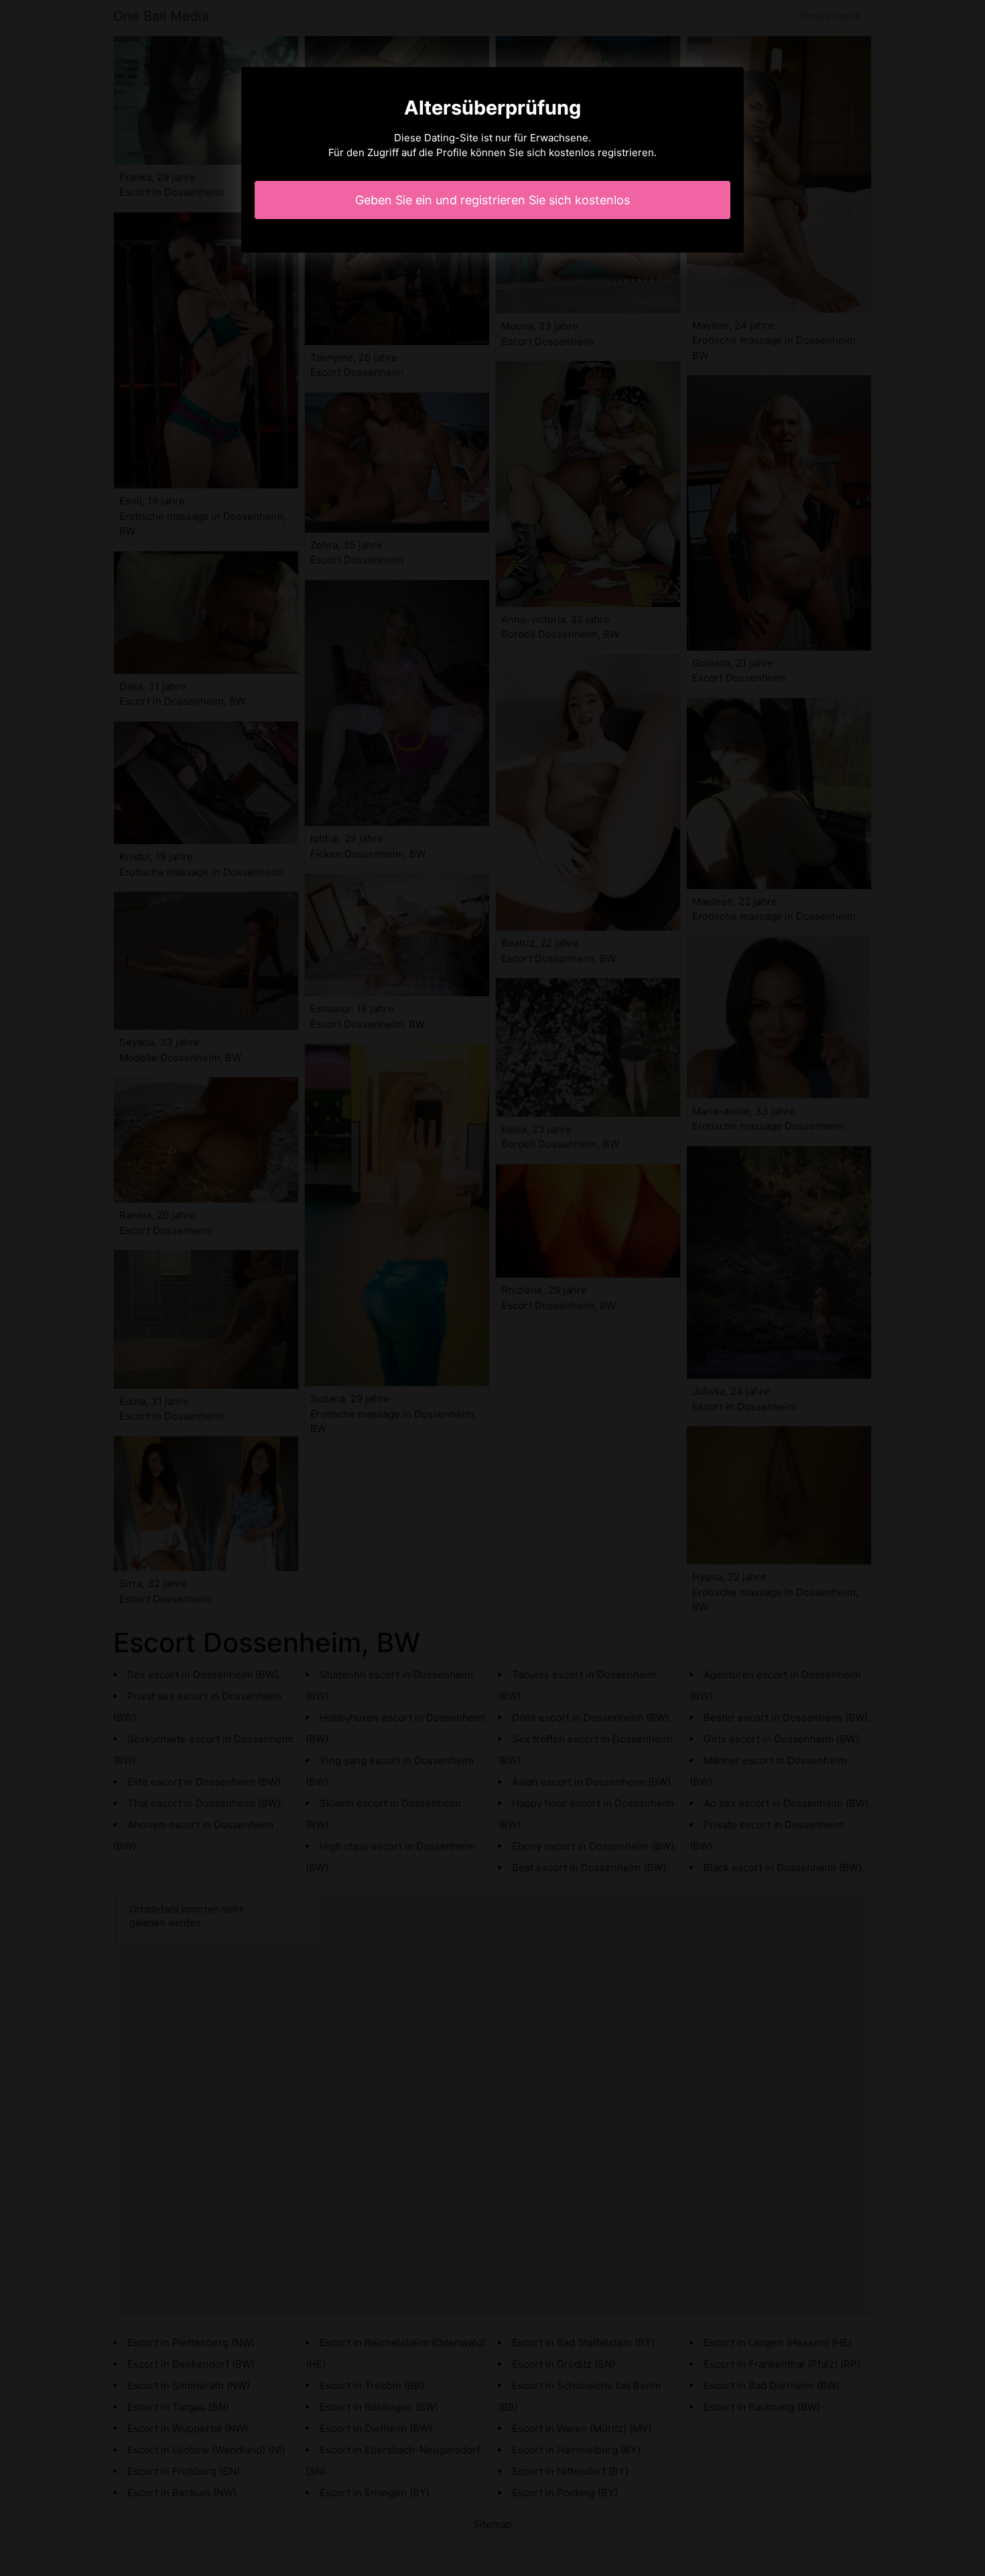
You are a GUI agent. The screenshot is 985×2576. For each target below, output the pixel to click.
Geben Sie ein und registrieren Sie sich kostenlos (492, 200)
